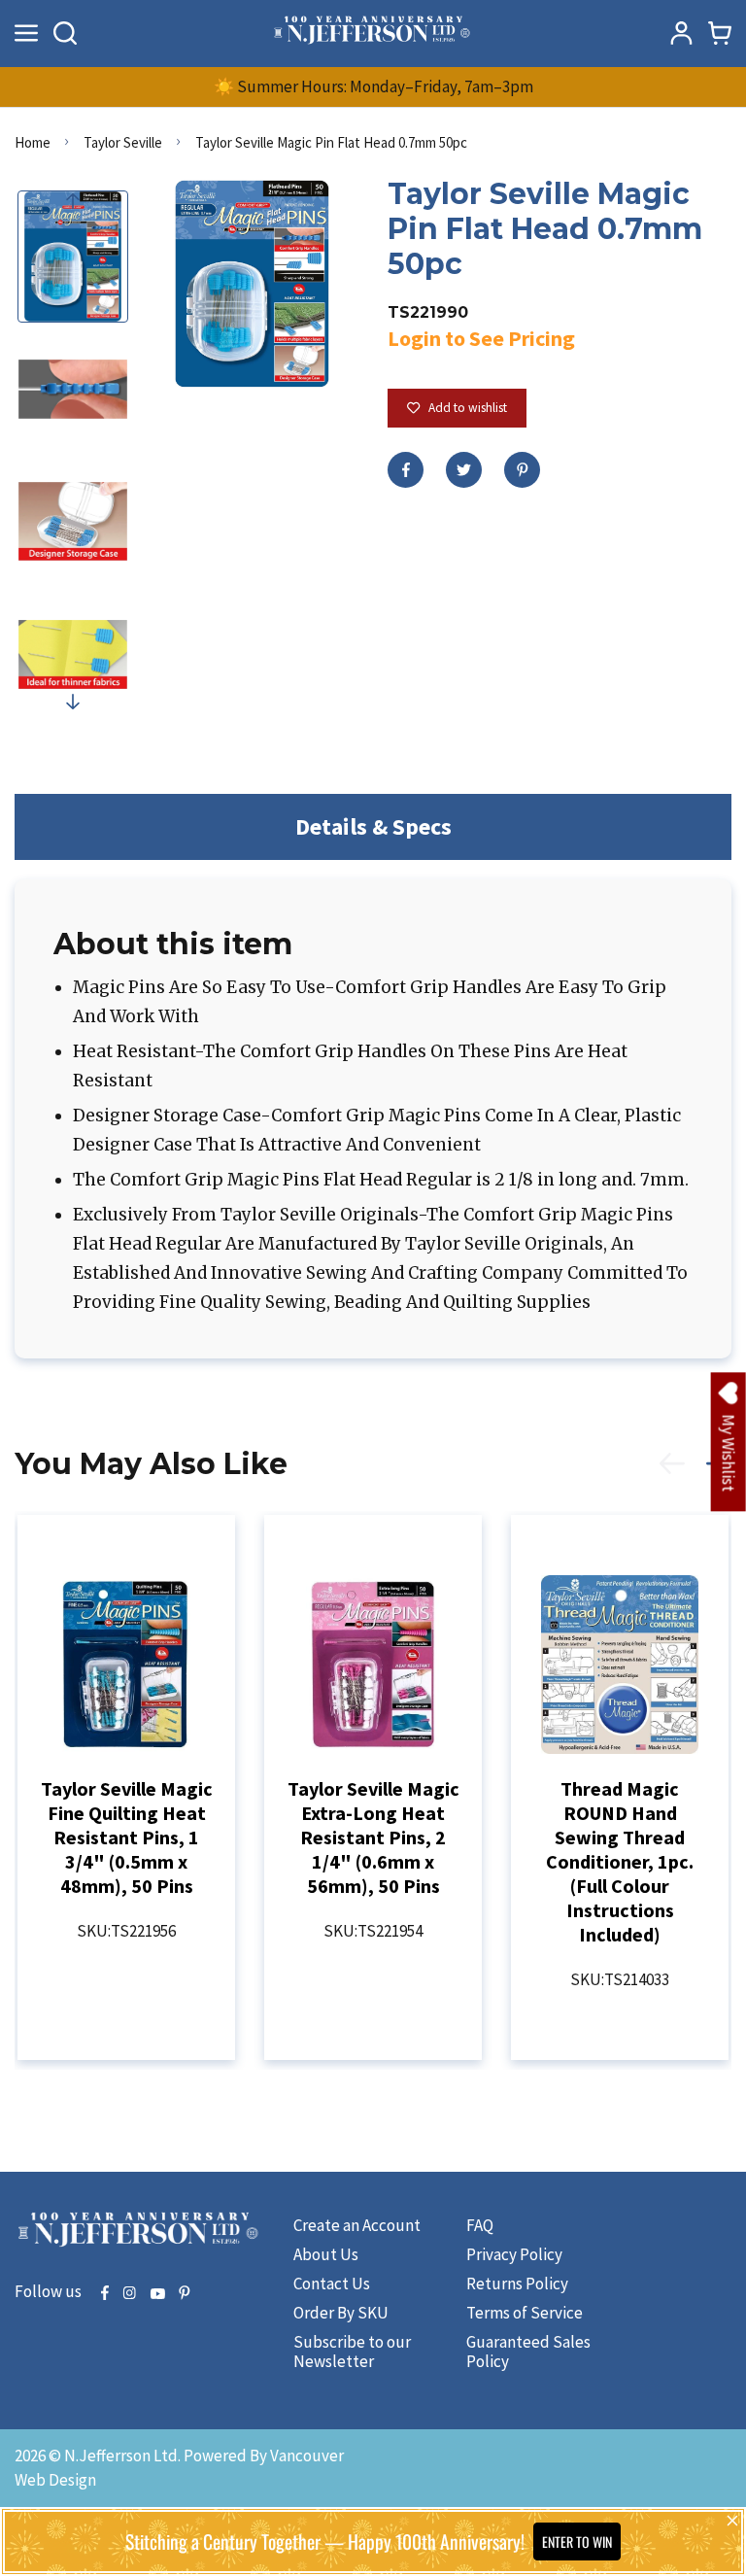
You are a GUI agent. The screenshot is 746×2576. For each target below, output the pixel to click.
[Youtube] (157, 2294)
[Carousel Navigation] (685, 1474)
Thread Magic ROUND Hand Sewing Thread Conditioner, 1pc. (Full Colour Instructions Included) (620, 1861)
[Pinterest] (522, 470)
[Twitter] (464, 470)
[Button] (65, 33)
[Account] (681, 33)
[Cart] (720, 33)
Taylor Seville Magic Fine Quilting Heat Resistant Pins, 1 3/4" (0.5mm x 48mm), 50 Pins (127, 1837)
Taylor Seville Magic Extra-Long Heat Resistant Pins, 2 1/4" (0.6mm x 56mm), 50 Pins (373, 1837)
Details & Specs (373, 826)
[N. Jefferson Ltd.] (373, 33)
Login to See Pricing (481, 338)
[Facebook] (406, 470)
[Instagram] (129, 2294)
